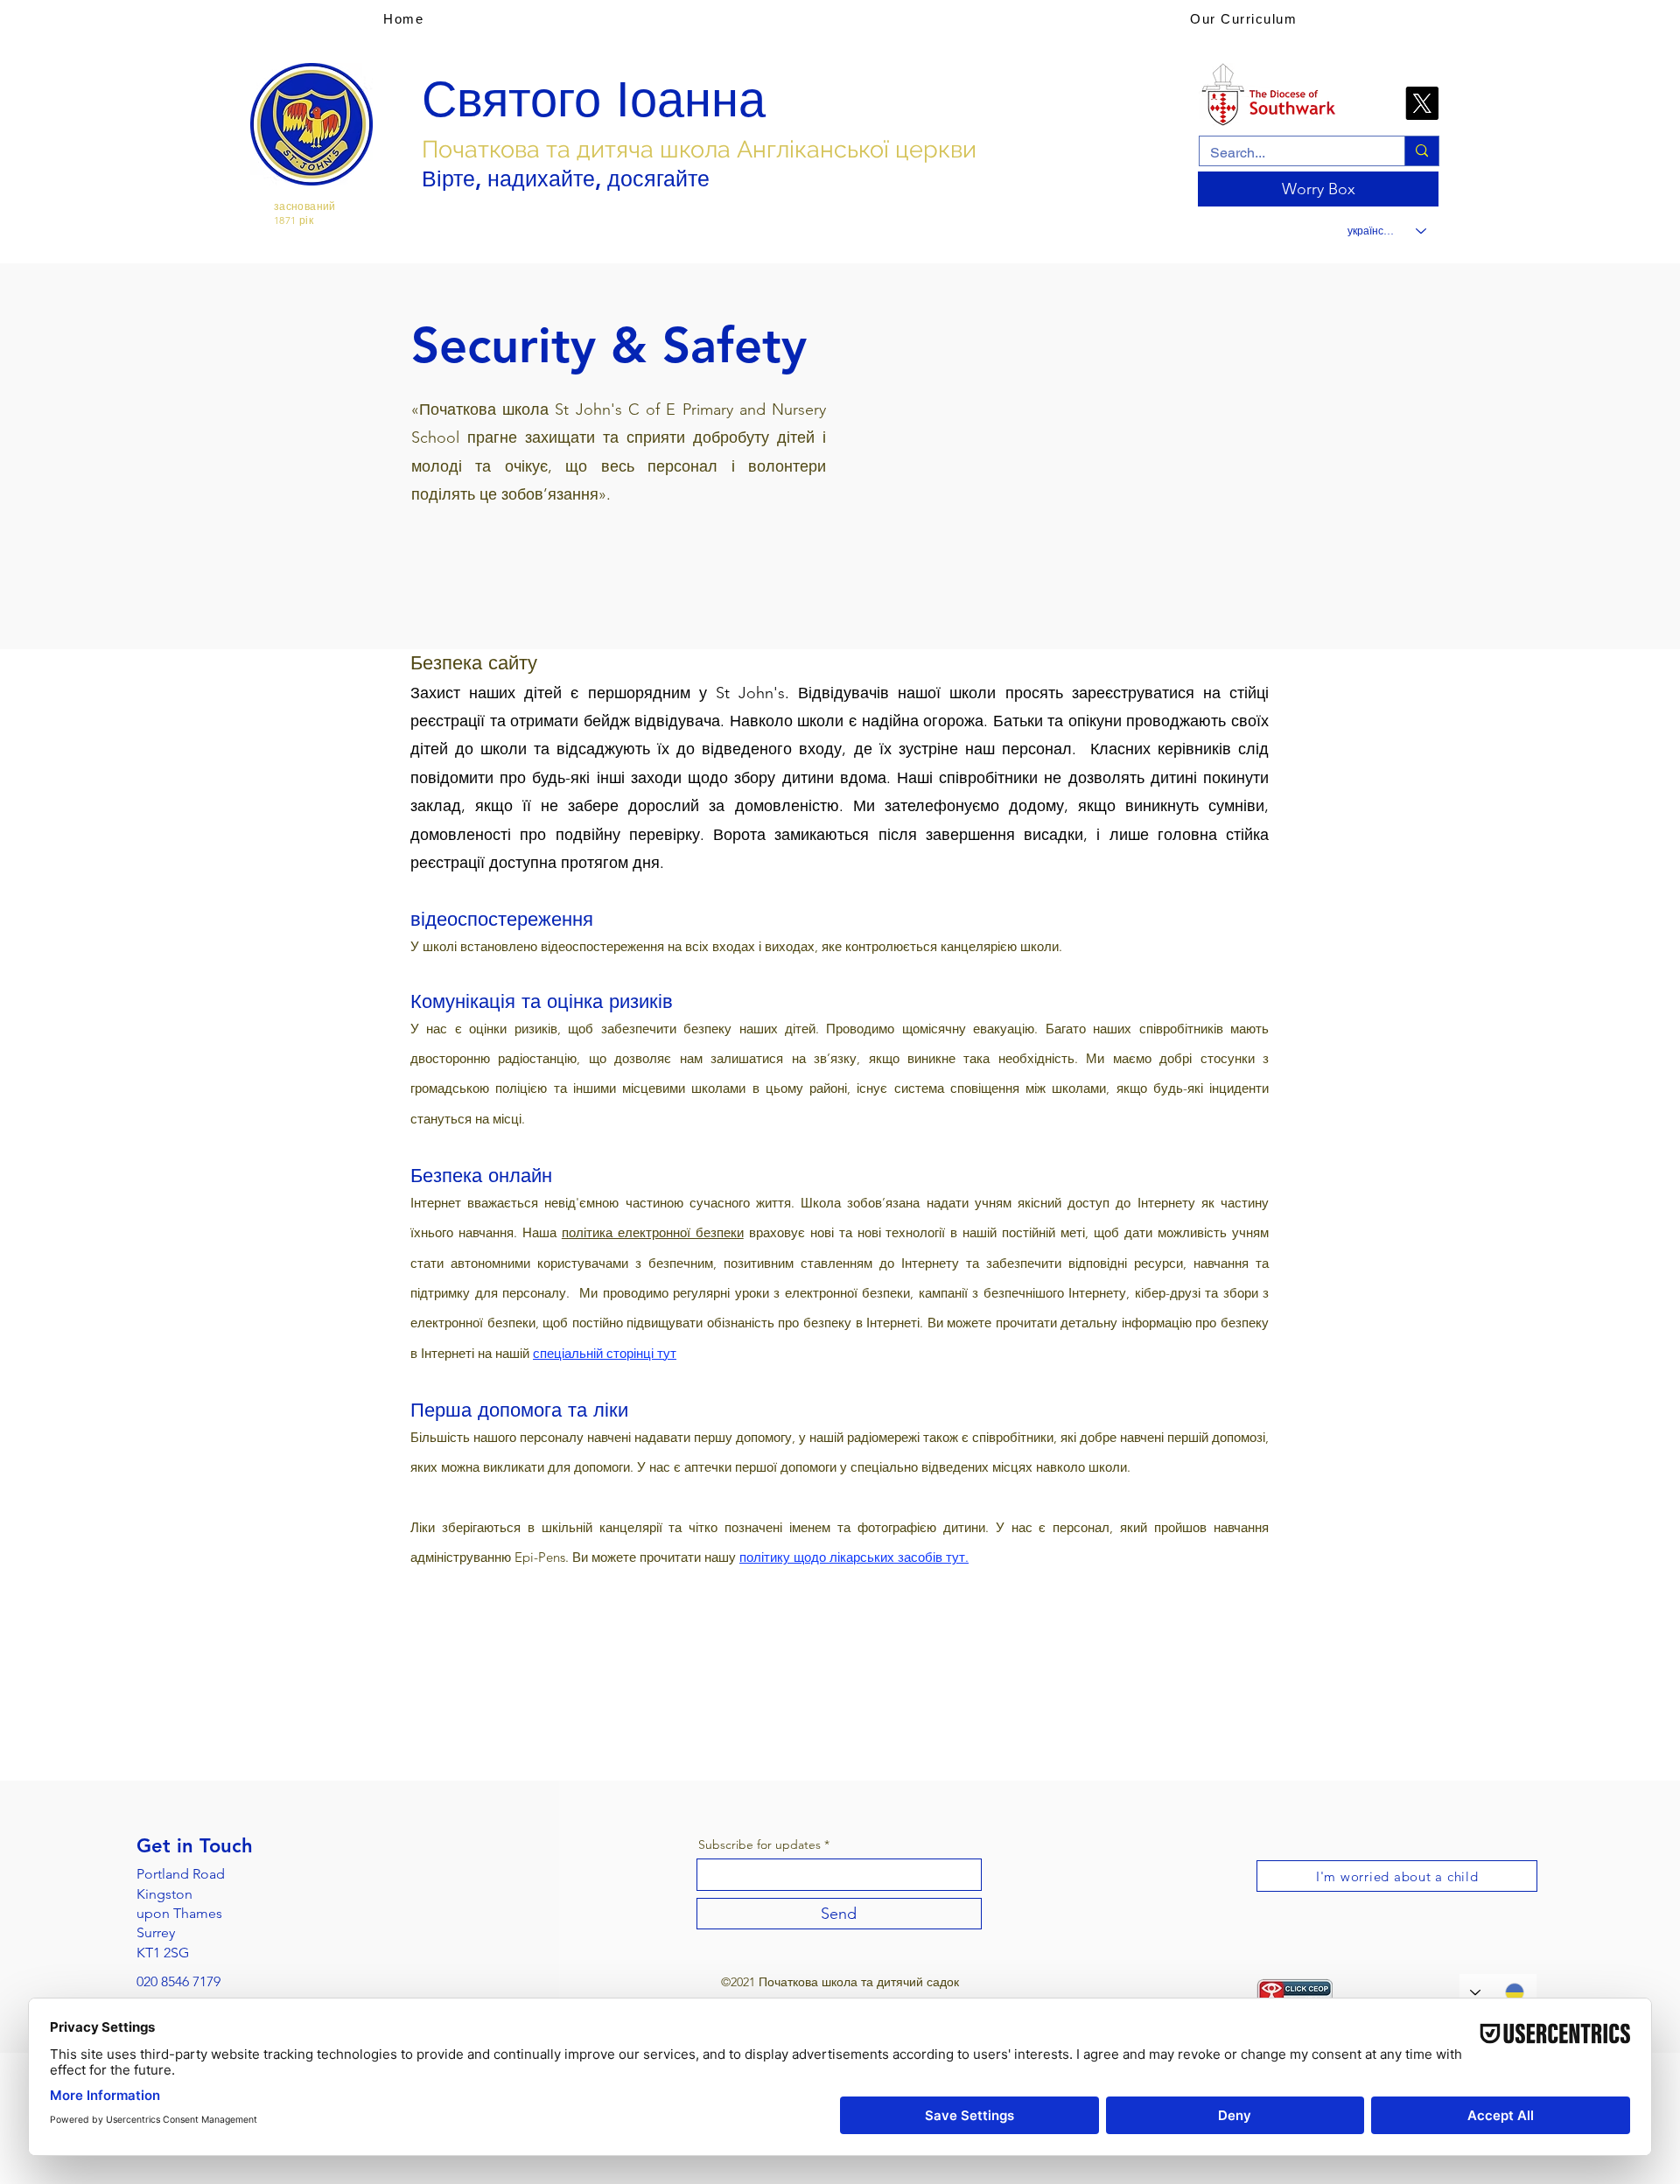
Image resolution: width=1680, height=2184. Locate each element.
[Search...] (1421, 151)
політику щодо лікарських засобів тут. (854, 1557)
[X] (1422, 103)
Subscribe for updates (759, 1844)
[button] (1243, 18)
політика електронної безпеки (653, 1232)
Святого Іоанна (594, 100)
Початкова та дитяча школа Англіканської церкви (699, 149)
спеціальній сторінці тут (605, 1353)
